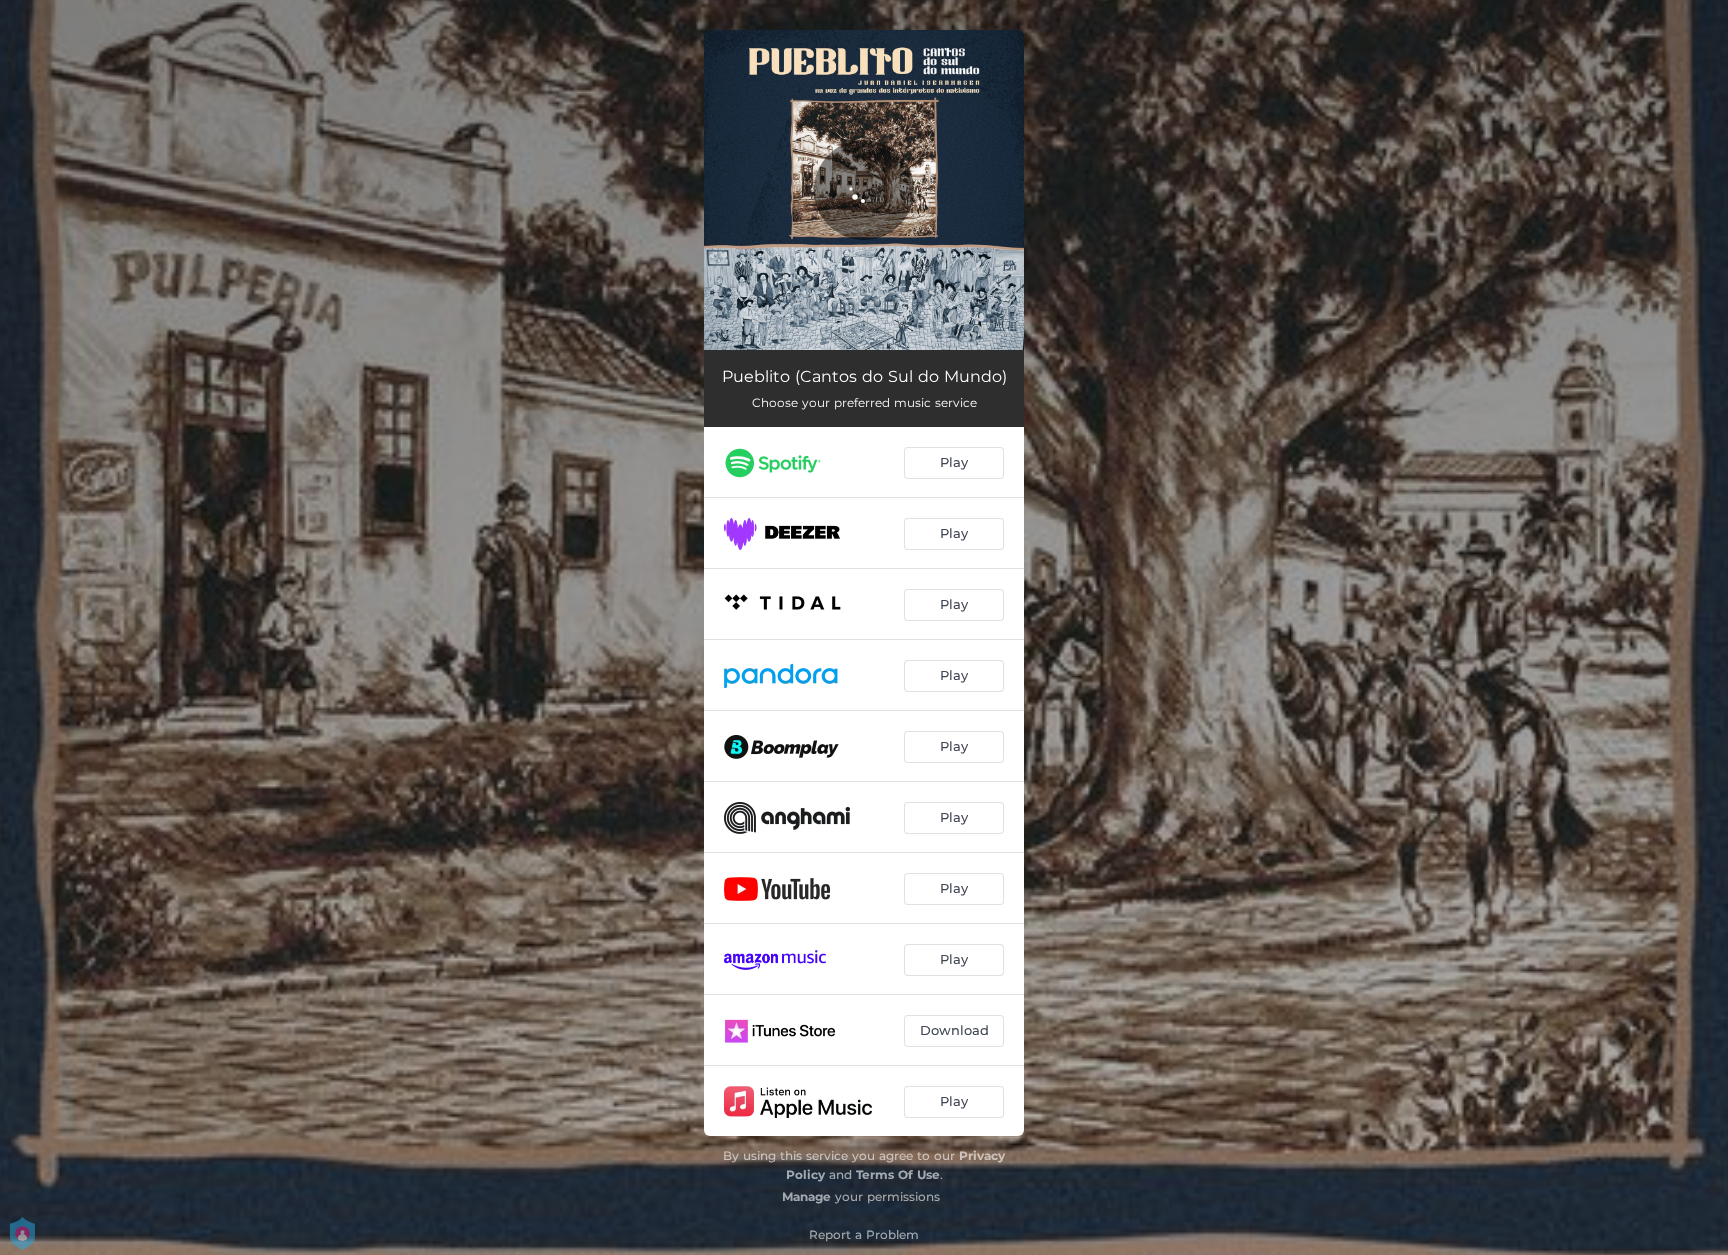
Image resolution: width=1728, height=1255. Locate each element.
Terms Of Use (898, 1174)
